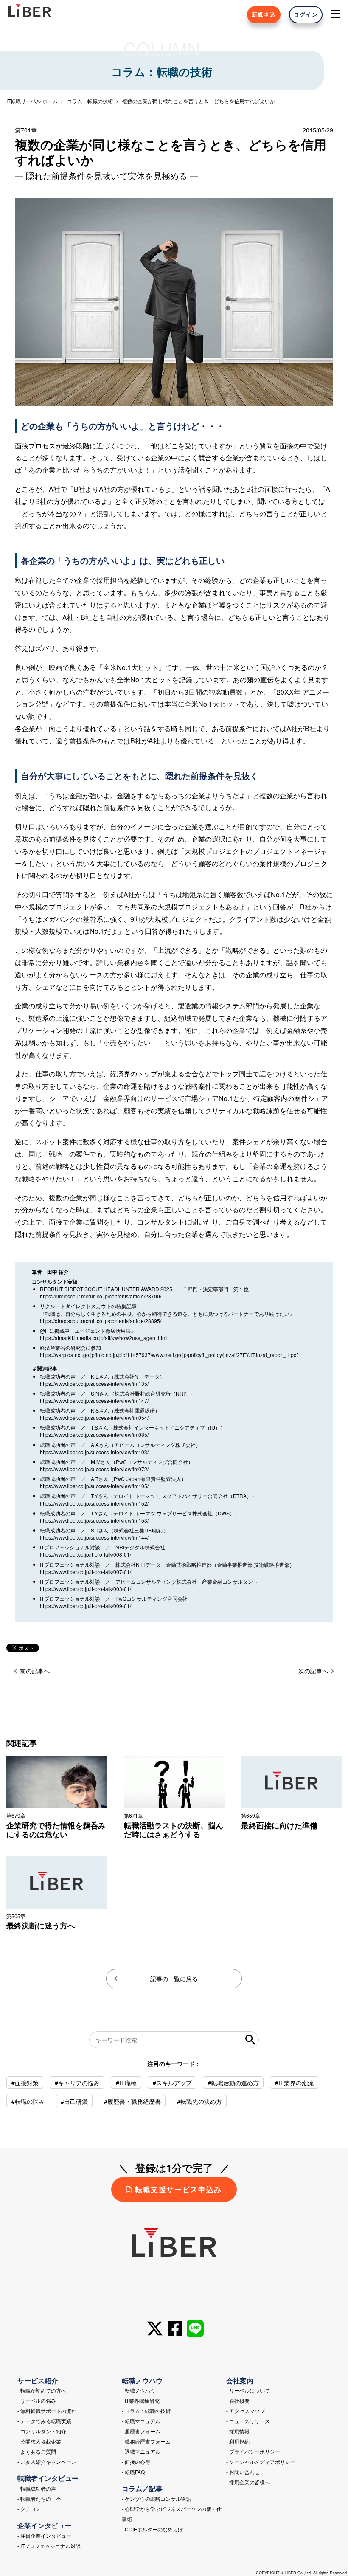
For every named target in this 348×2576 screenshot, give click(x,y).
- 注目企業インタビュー (44, 2535)
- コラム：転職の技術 (146, 2411)
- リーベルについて (248, 2390)
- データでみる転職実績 (44, 2421)
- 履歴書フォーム (141, 2431)
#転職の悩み (28, 2101)
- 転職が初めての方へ (42, 2390)
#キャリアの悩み (77, 2083)
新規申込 (264, 14)
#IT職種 (126, 2083)
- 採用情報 (238, 2431)
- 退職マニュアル (141, 2451)
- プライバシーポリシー (253, 2451)
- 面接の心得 (136, 2462)
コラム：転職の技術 (90, 101)
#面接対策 (25, 2083)
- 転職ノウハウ (139, 2390)
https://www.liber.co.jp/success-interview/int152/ (94, 1503)
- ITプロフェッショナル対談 (49, 2546)
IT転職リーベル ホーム (32, 101)
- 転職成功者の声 (37, 2488)
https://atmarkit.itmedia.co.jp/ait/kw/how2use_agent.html (104, 1338)
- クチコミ (29, 2509)
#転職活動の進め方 (233, 2083)
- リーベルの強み (37, 2400)
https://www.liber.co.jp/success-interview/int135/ (94, 1384)
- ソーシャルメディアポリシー (261, 2462)
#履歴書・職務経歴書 (132, 2101)
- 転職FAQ (133, 2472)
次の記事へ (313, 1671)
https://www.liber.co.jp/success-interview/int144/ (94, 1537)
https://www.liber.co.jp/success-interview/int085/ (94, 1434)
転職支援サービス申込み (178, 2189)
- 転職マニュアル (141, 2421)
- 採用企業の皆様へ (248, 2482)
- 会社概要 (238, 2400)
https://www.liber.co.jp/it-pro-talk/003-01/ (86, 1589)
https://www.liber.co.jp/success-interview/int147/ (94, 1401)
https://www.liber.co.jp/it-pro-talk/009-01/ (86, 1606)
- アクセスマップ (246, 2411)
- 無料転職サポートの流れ (47, 2411)
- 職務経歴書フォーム (146, 2441)
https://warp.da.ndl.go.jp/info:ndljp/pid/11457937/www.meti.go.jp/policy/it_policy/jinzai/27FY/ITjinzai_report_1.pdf (169, 1355)
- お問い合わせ (243, 2472)
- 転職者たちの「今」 (42, 2499)
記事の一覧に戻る (174, 1979)
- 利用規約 (238, 2441)
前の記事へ (35, 1671)
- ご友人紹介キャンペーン (47, 2462)
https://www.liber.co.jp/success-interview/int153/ (94, 1520)
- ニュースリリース (248, 2421)
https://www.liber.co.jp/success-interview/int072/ (94, 1469)
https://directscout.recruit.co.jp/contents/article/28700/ (101, 1296)
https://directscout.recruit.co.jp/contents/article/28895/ (101, 1321)
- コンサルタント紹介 (42, 2431)
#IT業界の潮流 (294, 2083)
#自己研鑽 (74, 2101)
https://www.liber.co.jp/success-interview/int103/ (94, 1452)
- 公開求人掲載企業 (39, 2441)
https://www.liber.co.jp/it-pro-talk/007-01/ (86, 1572)
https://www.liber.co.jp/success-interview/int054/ (94, 1418)
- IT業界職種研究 (141, 2400)
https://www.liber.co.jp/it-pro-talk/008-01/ (86, 1554)
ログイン (306, 14)
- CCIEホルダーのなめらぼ (152, 2529)
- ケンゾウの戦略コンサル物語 (156, 2499)
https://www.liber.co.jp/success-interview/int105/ (94, 1486)
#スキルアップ (172, 2083)
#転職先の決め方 (199, 2101)
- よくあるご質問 (37, 2451)
